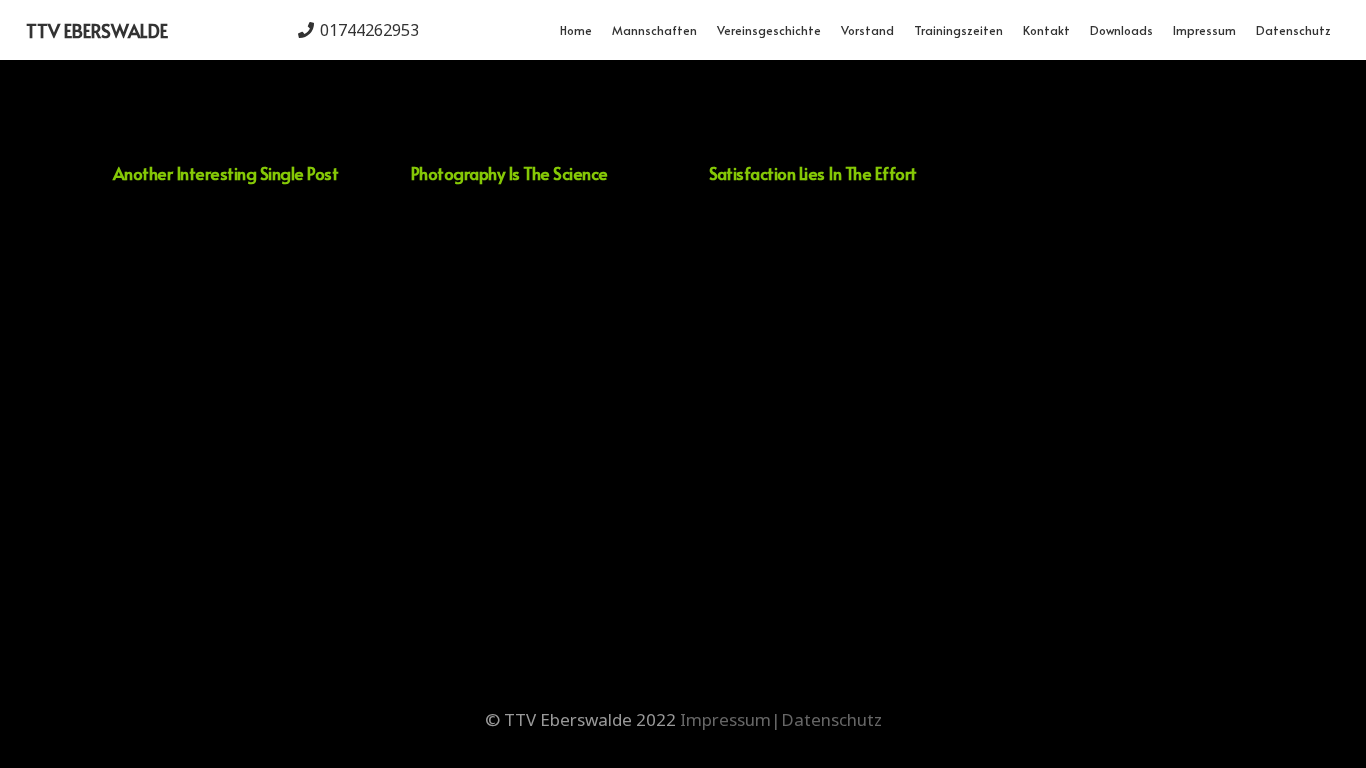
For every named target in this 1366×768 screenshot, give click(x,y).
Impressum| (730, 719)
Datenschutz (831, 719)
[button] (704, 30)
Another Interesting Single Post (225, 173)
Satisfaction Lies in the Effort (813, 173)
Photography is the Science (509, 173)
